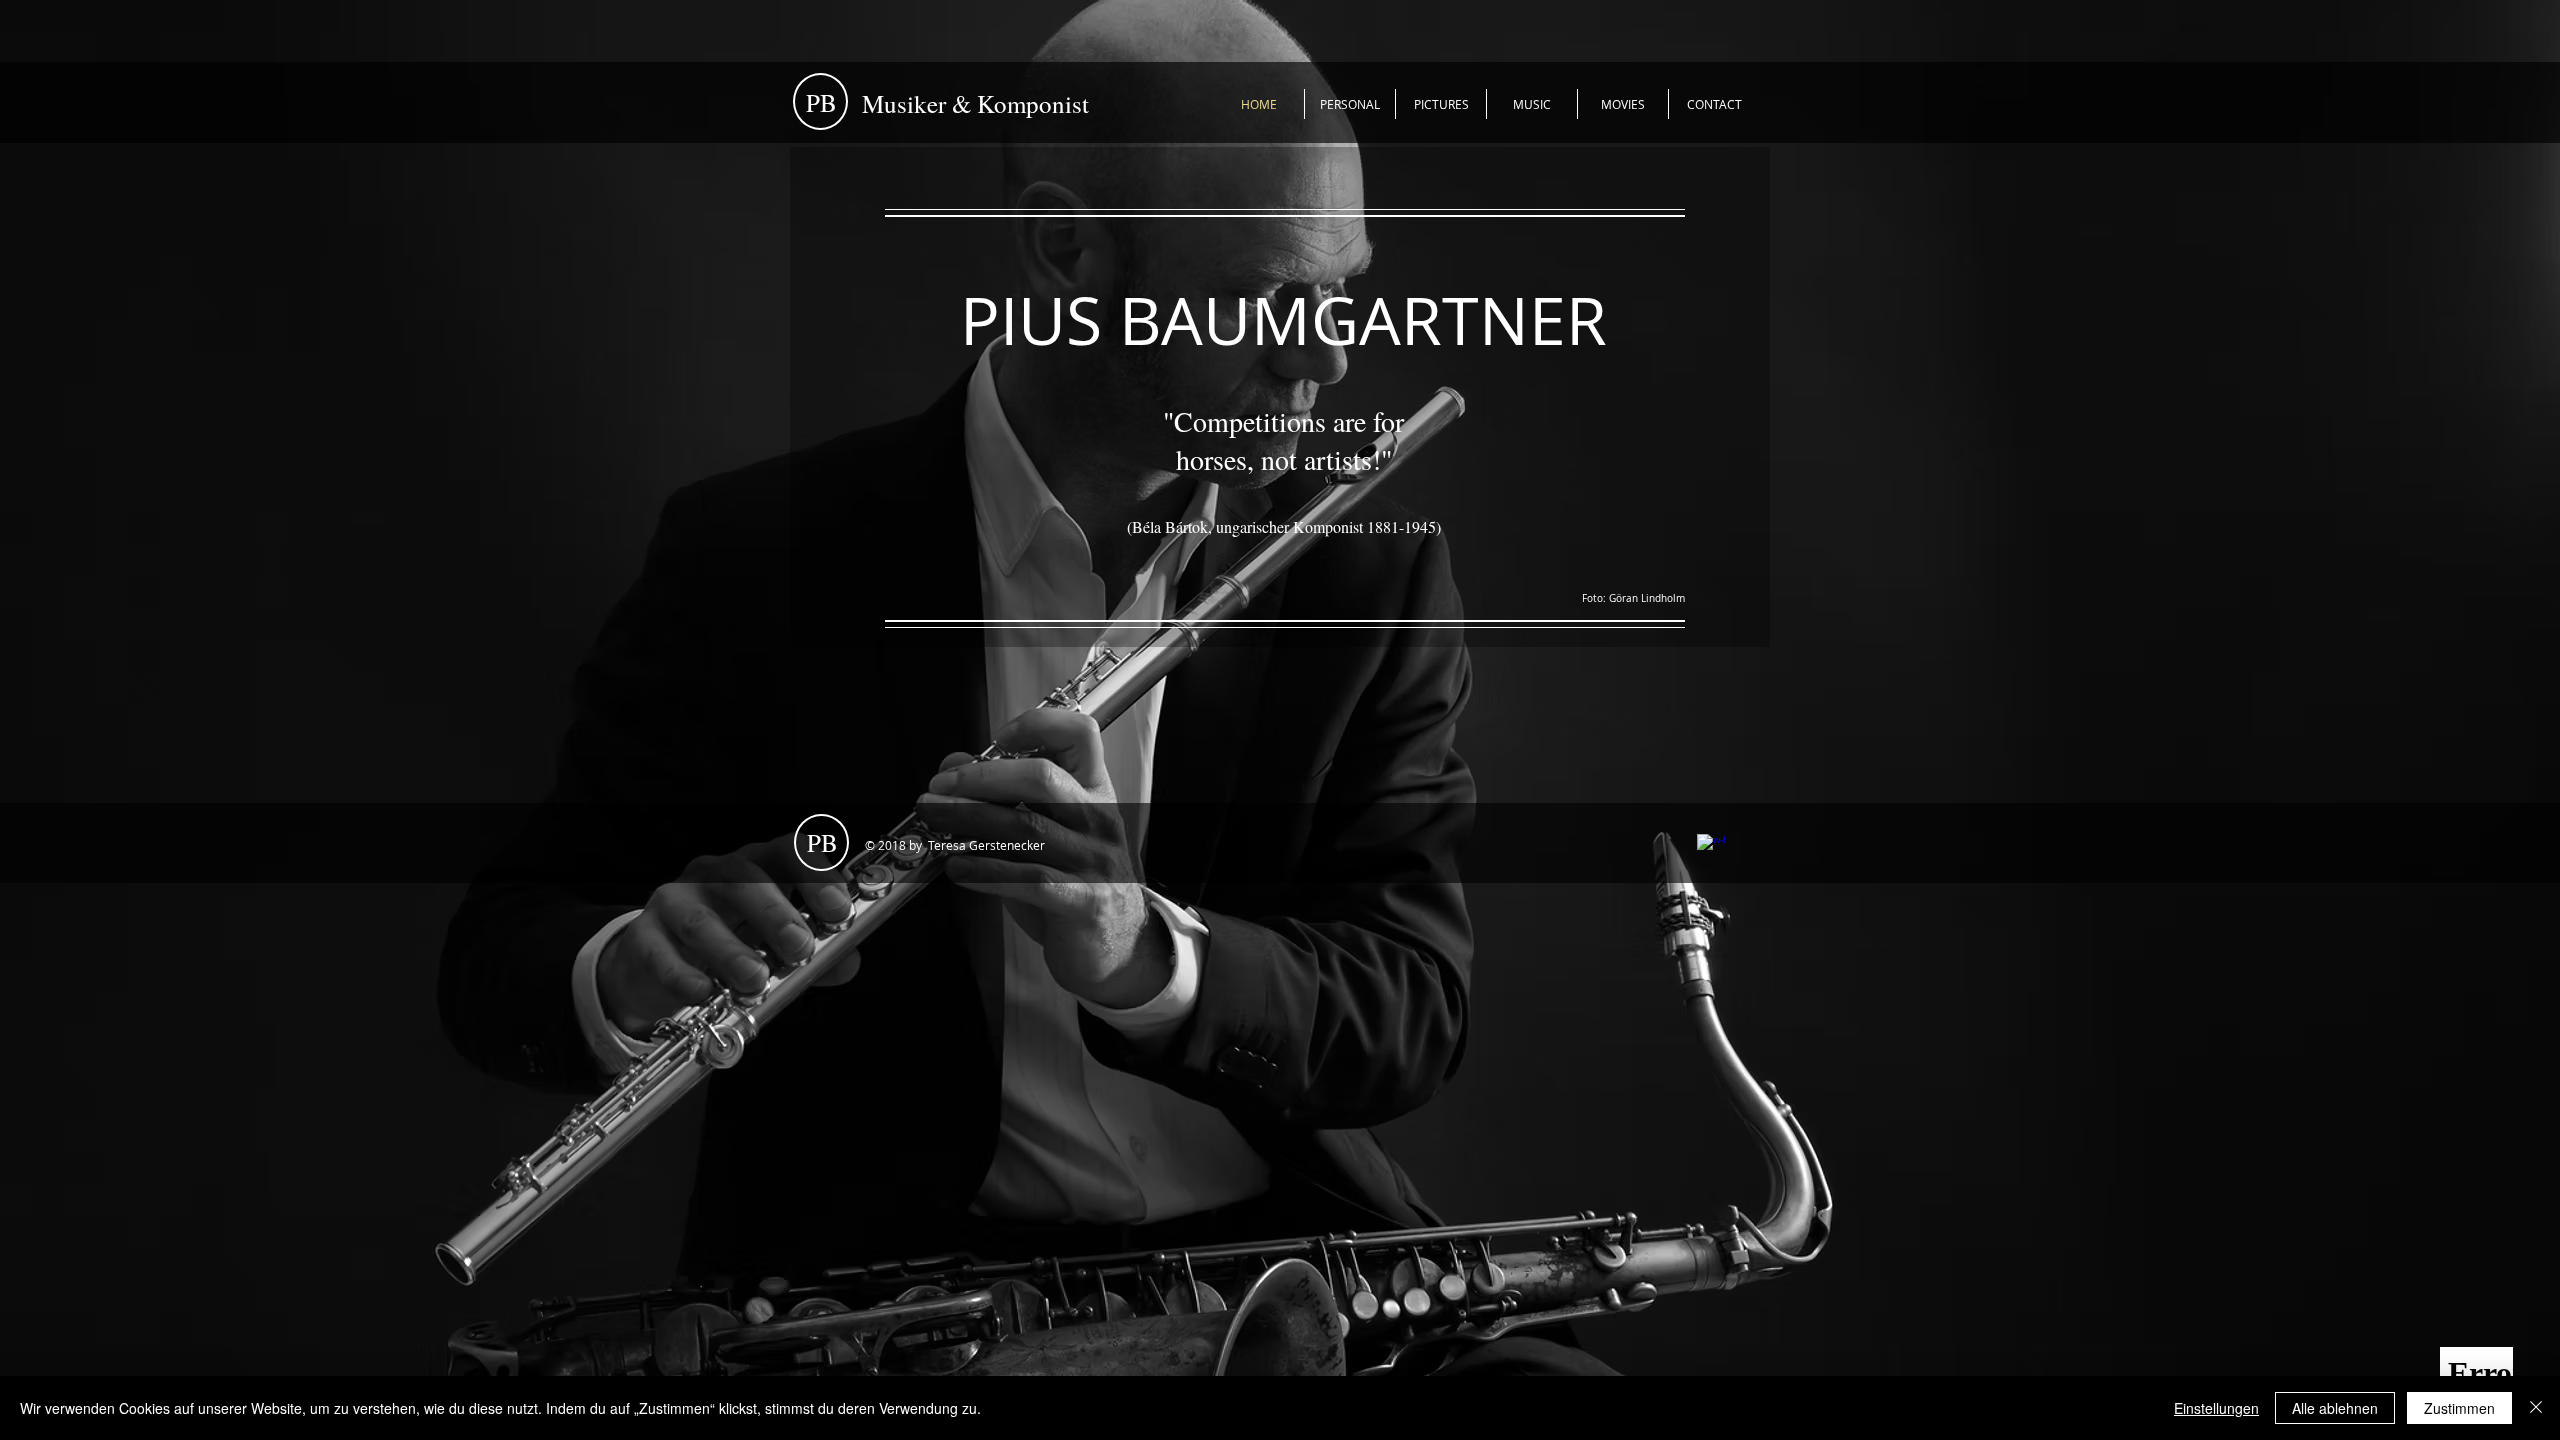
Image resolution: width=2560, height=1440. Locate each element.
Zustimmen (2459, 1408)
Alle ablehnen (2335, 1408)
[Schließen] (2536, 1408)
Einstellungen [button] (2216, 1408)
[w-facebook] (1711, 848)
